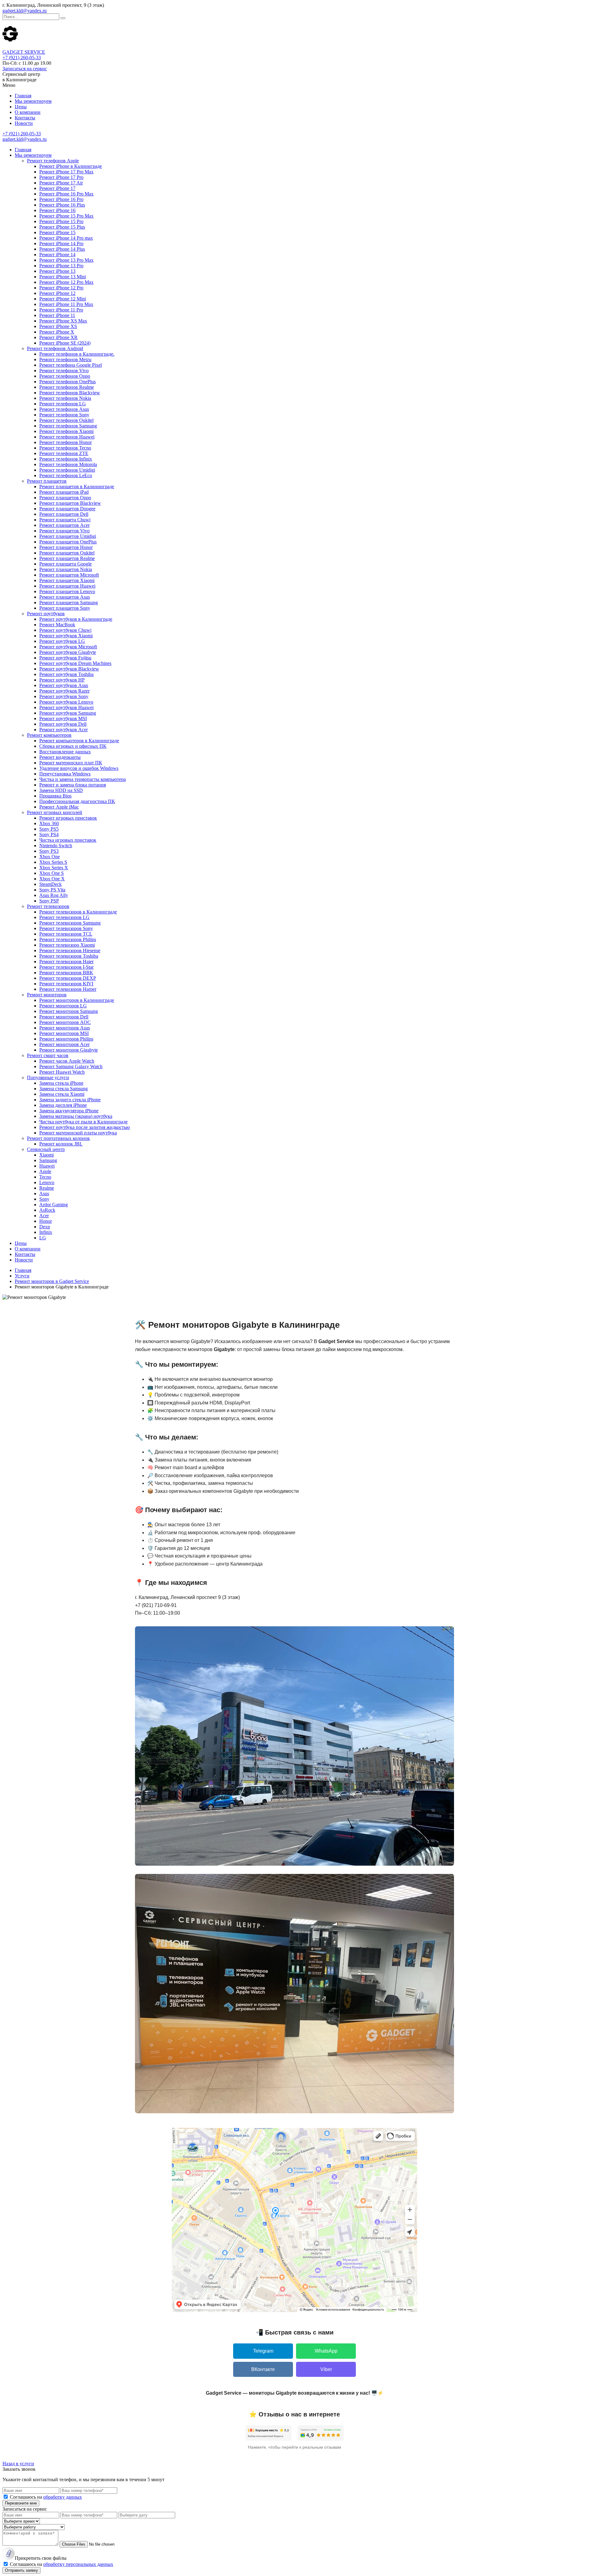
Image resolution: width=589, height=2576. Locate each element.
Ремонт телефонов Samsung (68, 426)
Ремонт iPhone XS (58, 326)
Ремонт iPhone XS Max (63, 321)
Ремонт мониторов (47, 995)
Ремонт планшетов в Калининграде (77, 487)
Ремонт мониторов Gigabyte (69, 1050)
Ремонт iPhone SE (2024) (65, 343)
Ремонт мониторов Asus (65, 1028)
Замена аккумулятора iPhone (69, 1111)
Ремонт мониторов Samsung (69, 1011)
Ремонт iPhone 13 (57, 271)
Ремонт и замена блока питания (73, 785)
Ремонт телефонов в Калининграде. (77, 354)
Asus (44, 1193)
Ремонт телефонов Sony (64, 415)
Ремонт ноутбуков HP (62, 680)
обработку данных (63, 2497)
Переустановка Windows (65, 774)
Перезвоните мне (21, 2503)
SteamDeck (50, 884)
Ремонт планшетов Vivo (64, 531)
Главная (23, 96)
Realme (47, 1188)
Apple (45, 1171)
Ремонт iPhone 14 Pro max (66, 238)
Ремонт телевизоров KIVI (66, 984)
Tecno (45, 1177)
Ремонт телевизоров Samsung (70, 923)
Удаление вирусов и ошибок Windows (79, 768)
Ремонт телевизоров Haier (66, 962)
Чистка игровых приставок (68, 840)
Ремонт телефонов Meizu (65, 359)
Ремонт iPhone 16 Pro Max (66, 194)
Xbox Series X (54, 868)
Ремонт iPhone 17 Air (61, 183)
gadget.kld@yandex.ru (25, 11)
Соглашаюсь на (46, 2497)
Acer (44, 1216)
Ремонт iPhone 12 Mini (63, 299)
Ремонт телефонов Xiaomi (66, 431)
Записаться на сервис (25, 69)
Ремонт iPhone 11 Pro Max (66, 304)
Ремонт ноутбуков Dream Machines (75, 663)
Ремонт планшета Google (65, 564)
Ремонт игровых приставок (68, 818)
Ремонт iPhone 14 (57, 255)
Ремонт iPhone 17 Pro (61, 177)
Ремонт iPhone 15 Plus (62, 227)
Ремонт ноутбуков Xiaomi (66, 636)
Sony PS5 (49, 829)
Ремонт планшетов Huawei (67, 586)
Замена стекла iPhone (61, 1083)
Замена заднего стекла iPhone (70, 1100)
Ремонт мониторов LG (63, 1006)
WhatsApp (326, 2351)
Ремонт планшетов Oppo (65, 498)
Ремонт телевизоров (48, 906)
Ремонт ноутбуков (46, 614)
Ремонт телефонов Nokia (65, 398)
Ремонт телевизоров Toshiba (69, 956)
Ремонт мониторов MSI (64, 1033)
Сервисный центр (46, 1149)
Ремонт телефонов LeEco (66, 475)
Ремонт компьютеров (49, 735)
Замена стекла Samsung (64, 1089)
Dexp (45, 1227)
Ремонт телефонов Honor (65, 442)
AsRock (47, 1210)
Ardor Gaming (54, 1205)
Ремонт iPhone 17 (57, 188)
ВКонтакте (263, 2369)
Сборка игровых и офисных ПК (73, 746)
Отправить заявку (21, 2570)
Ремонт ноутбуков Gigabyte (68, 652)
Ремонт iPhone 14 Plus (62, 249)
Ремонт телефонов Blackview (70, 393)
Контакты (25, 118)
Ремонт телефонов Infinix (66, 459)
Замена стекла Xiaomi (62, 1094)
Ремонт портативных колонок (58, 1138)
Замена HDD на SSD (61, 790)
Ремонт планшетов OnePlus (68, 542)
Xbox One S (52, 873)
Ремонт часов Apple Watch (67, 1061)
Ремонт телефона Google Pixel (71, 365)
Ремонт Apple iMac (59, 807)
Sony (44, 1199)
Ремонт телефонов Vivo (64, 371)
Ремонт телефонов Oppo (65, 376)
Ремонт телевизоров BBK (66, 973)
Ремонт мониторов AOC (65, 1022)
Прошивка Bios (55, 796)
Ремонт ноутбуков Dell (63, 724)
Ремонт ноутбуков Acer (64, 730)
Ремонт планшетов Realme (67, 558)
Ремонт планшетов (47, 481)
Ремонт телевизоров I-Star (66, 967)
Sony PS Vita (52, 890)
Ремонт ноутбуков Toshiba (66, 674)
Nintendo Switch (56, 846)
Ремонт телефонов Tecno (65, 448)
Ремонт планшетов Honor (66, 547)
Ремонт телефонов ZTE (64, 453)
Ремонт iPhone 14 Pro (61, 243)
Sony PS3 (49, 851)
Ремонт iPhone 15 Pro (61, 221)
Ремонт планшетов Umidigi (68, 536)
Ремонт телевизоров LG (64, 917)
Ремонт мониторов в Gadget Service (52, 1281)
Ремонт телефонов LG (63, 404)
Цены (21, 107)
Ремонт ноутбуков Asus (64, 685)
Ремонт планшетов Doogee (67, 509)
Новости (24, 123)
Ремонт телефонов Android (55, 348)
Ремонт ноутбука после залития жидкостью (85, 1127)
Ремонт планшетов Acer (64, 525)
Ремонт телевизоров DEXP (68, 978)
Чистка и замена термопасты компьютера (83, 779)
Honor (46, 1221)
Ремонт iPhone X (57, 332)
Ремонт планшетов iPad (64, 492)
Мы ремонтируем (33, 101)
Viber (326, 2369)
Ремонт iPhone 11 (57, 315)
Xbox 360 (49, 823)
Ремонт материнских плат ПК (71, 763)
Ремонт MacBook (57, 625)
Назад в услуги (18, 2464)
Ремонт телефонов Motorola (68, 464)
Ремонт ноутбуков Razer (64, 691)
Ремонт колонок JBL (61, 1144)
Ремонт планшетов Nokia (66, 569)
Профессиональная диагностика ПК (77, 801)
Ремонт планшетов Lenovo (67, 591)
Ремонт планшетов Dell (64, 514)
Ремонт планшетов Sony (65, 608)
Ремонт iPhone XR (58, 337)
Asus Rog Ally (54, 895)
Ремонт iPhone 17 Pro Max (66, 172)
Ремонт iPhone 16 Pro (61, 199)
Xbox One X (52, 879)
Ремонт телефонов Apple (53, 161)
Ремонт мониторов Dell (64, 1017)
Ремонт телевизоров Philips (68, 939)
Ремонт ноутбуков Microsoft (68, 647)
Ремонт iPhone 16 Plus (62, 205)
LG (43, 1238)
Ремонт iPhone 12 (57, 293)
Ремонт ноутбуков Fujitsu (65, 658)
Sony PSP (49, 901)
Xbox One (50, 857)
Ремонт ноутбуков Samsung (68, 713)
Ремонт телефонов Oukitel (66, 420)
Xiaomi (46, 1155)
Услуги (22, 1276)
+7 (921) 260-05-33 (22, 58)
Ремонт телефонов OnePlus (67, 382)
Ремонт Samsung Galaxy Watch (71, 1066)
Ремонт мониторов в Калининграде (77, 1000)
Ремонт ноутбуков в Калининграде (76, 619)
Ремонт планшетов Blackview (70, 503)
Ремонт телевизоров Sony (66, 928)
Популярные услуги (48, 1078)
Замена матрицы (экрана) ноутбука (76, 1116)
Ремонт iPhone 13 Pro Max (66, 260)
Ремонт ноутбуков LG (62, 641)
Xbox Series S (53, 862)
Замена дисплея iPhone (63, 1105)
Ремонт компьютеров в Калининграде (79, 741)
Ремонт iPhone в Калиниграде (71, 166)
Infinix (46, 1232)
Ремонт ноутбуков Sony (64, 696)
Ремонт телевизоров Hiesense (70, 950)
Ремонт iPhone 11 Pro (61, 310)
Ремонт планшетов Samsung (69, 602)
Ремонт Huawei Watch (62, 1072)
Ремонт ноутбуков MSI (63, 718)
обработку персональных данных (78, 2564)
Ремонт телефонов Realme (67, 387)
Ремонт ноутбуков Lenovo (66, 702)
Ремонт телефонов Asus (64, 409)
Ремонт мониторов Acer (64, 1044)
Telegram (263, 2351)
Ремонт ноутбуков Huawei (66, 707)
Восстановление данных (65, 752)
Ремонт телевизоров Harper (68, 989)
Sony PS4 (49, 834)
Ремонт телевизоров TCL (66, 934)
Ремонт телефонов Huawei (67, 437)
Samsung (48, 1160)
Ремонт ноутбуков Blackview (69, 669)
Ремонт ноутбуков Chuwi (65, 630)
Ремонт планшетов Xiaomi (67, 580)
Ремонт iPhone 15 (57, 232)
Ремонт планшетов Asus (65, 597)
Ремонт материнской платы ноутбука (78, 1133)
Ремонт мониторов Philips (66, 1039)
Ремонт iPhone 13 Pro (61, 266)
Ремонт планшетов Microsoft (69, 575)
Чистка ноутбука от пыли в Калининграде (83, 1122)
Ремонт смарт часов (48, 1055)
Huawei (47, 1166)
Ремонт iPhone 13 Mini (63, 277)
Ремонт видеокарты (60, 757)
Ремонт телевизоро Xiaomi (67, 945)
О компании (28, 112)
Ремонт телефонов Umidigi (67, 470)
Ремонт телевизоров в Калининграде (78, 912)
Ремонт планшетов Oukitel (67, 553)
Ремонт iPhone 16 (57, 210)
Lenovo (47, 1182)
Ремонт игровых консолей (55, 812)
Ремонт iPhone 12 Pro (61, 288)
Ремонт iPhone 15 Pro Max (66, 216)
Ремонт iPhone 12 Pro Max (66, 282)
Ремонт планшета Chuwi (65, 520)
